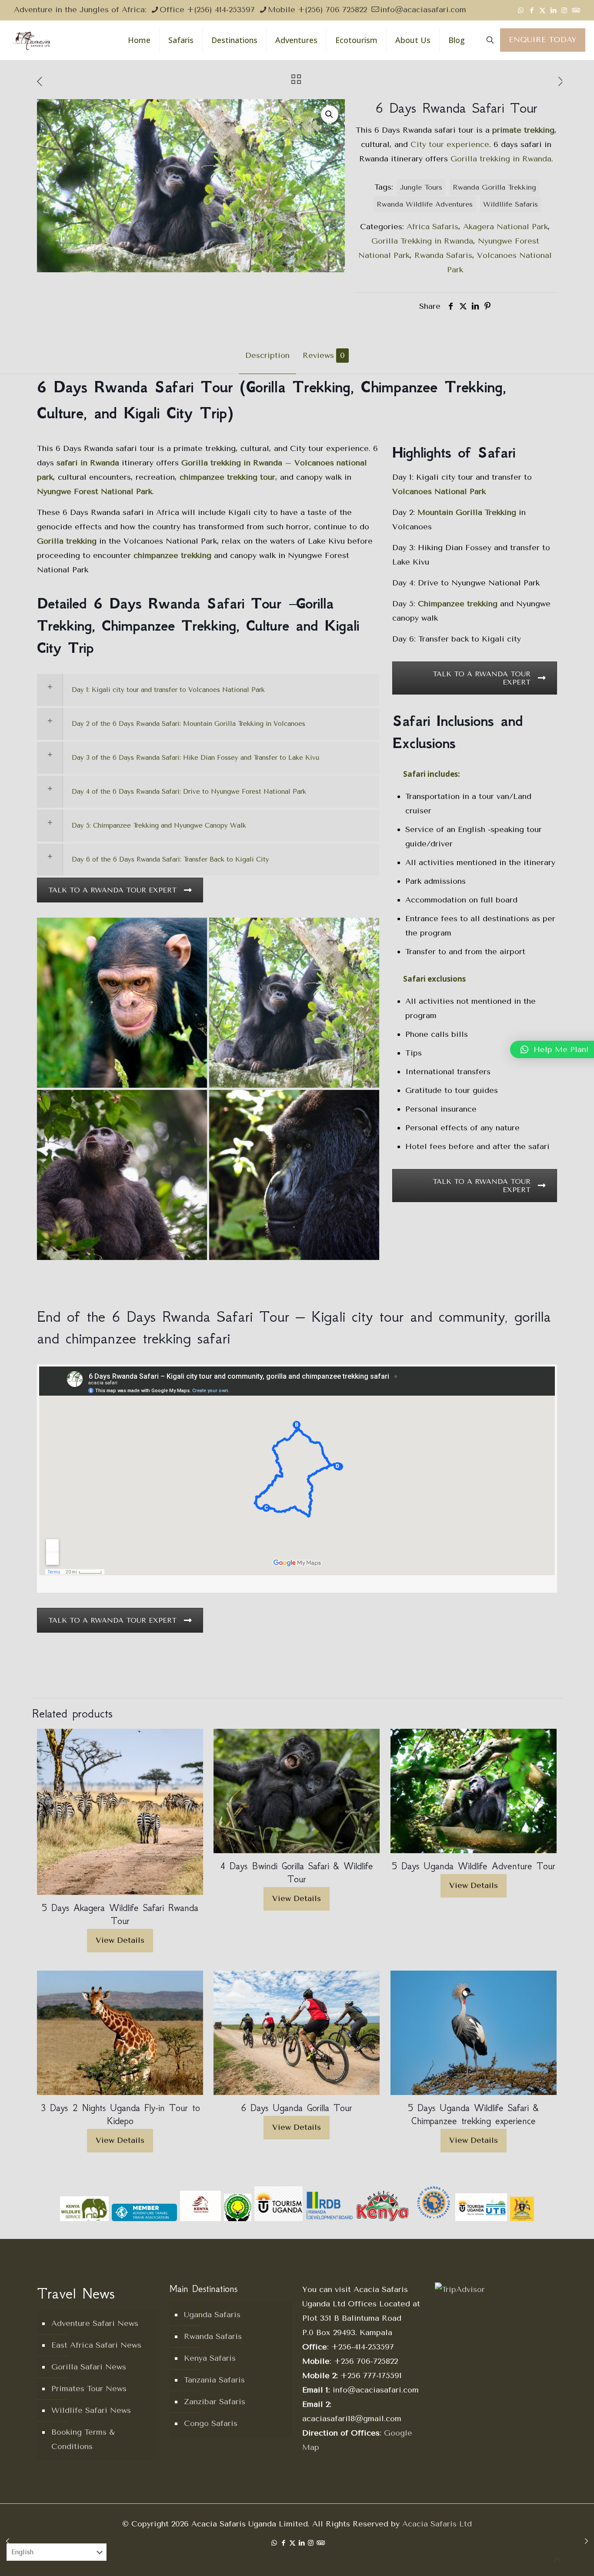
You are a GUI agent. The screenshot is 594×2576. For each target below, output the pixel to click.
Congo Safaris (211, 2423)
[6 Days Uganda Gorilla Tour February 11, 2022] (586, 2541)
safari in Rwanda (88, 463)
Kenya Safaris (210, 2358)
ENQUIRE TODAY (543, 40)
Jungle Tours (421, 187)
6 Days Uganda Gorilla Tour (297, 2108)
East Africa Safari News (96, 2345)
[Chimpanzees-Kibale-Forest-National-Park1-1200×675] (122, 1175)
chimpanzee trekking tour (227, 477)
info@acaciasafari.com (423, 10)
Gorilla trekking (67, 541)
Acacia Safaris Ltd (437, 2524)
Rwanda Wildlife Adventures (425, 204)
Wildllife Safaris (511, 204)
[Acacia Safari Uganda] (32, 40)
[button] (330, 114)
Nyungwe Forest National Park (95, 491)
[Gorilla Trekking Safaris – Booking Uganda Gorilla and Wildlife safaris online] (294, 1003)
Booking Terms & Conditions (83, 2439)
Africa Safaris (432, 227)
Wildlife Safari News (91, 2410)
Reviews (324, 355)
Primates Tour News (89, 2389)
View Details (120, 1940)
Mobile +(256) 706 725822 (317, 10)
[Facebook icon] (532, 10)
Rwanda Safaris (443, 255)
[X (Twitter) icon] (542, 10)
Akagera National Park (506, 227)
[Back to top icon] (557, 2560)
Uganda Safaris (212, 2315)
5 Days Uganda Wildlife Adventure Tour (474, 1866)
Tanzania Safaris (214, 2380)
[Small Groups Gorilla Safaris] (294, 1175)
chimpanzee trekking (172, 555)
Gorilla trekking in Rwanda (501, 159)
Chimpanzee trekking (458, 604)
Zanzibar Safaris (215, 2402)
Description (267, 355)
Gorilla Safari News (89, 2367)
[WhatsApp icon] (521, 10)
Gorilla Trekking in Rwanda (422, 241)
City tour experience (450, 144)
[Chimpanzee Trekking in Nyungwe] (122, 1003)
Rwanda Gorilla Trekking (494, 187)
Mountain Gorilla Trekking (467, 512)
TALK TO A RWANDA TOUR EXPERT (112, 890)
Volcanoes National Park (439, 491)
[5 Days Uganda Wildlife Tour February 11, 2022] (8, 2541)
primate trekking (523, 130)
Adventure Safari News (95, 2323)
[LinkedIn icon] (553, 10)
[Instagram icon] (564, 10)
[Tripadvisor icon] (575, 10)
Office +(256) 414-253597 (207, 10)
